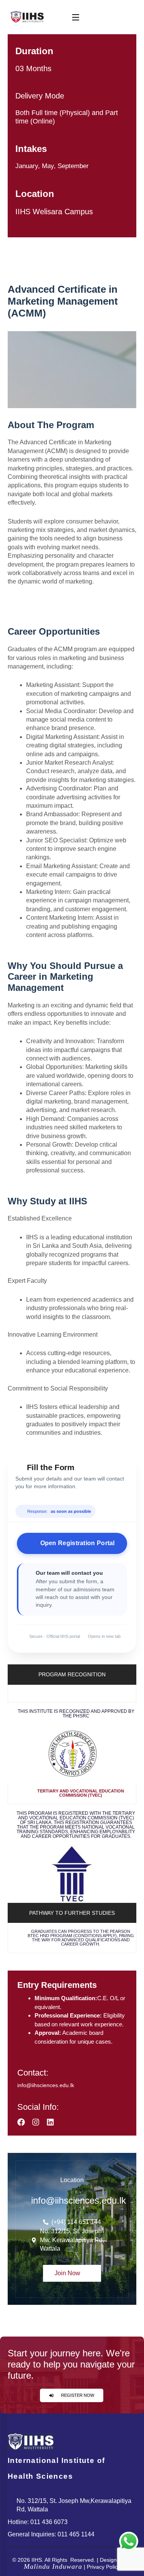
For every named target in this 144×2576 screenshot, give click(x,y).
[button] (72, 1694)
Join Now (68, 2273)
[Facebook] (21, 2122)
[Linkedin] (50, 2122)
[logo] (27, 17)
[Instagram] (36, 2122)
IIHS (37, 2560)
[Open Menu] (76, 17)
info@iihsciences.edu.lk (46, 2085)
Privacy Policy (103, 2567)
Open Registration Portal (78, 1543)
